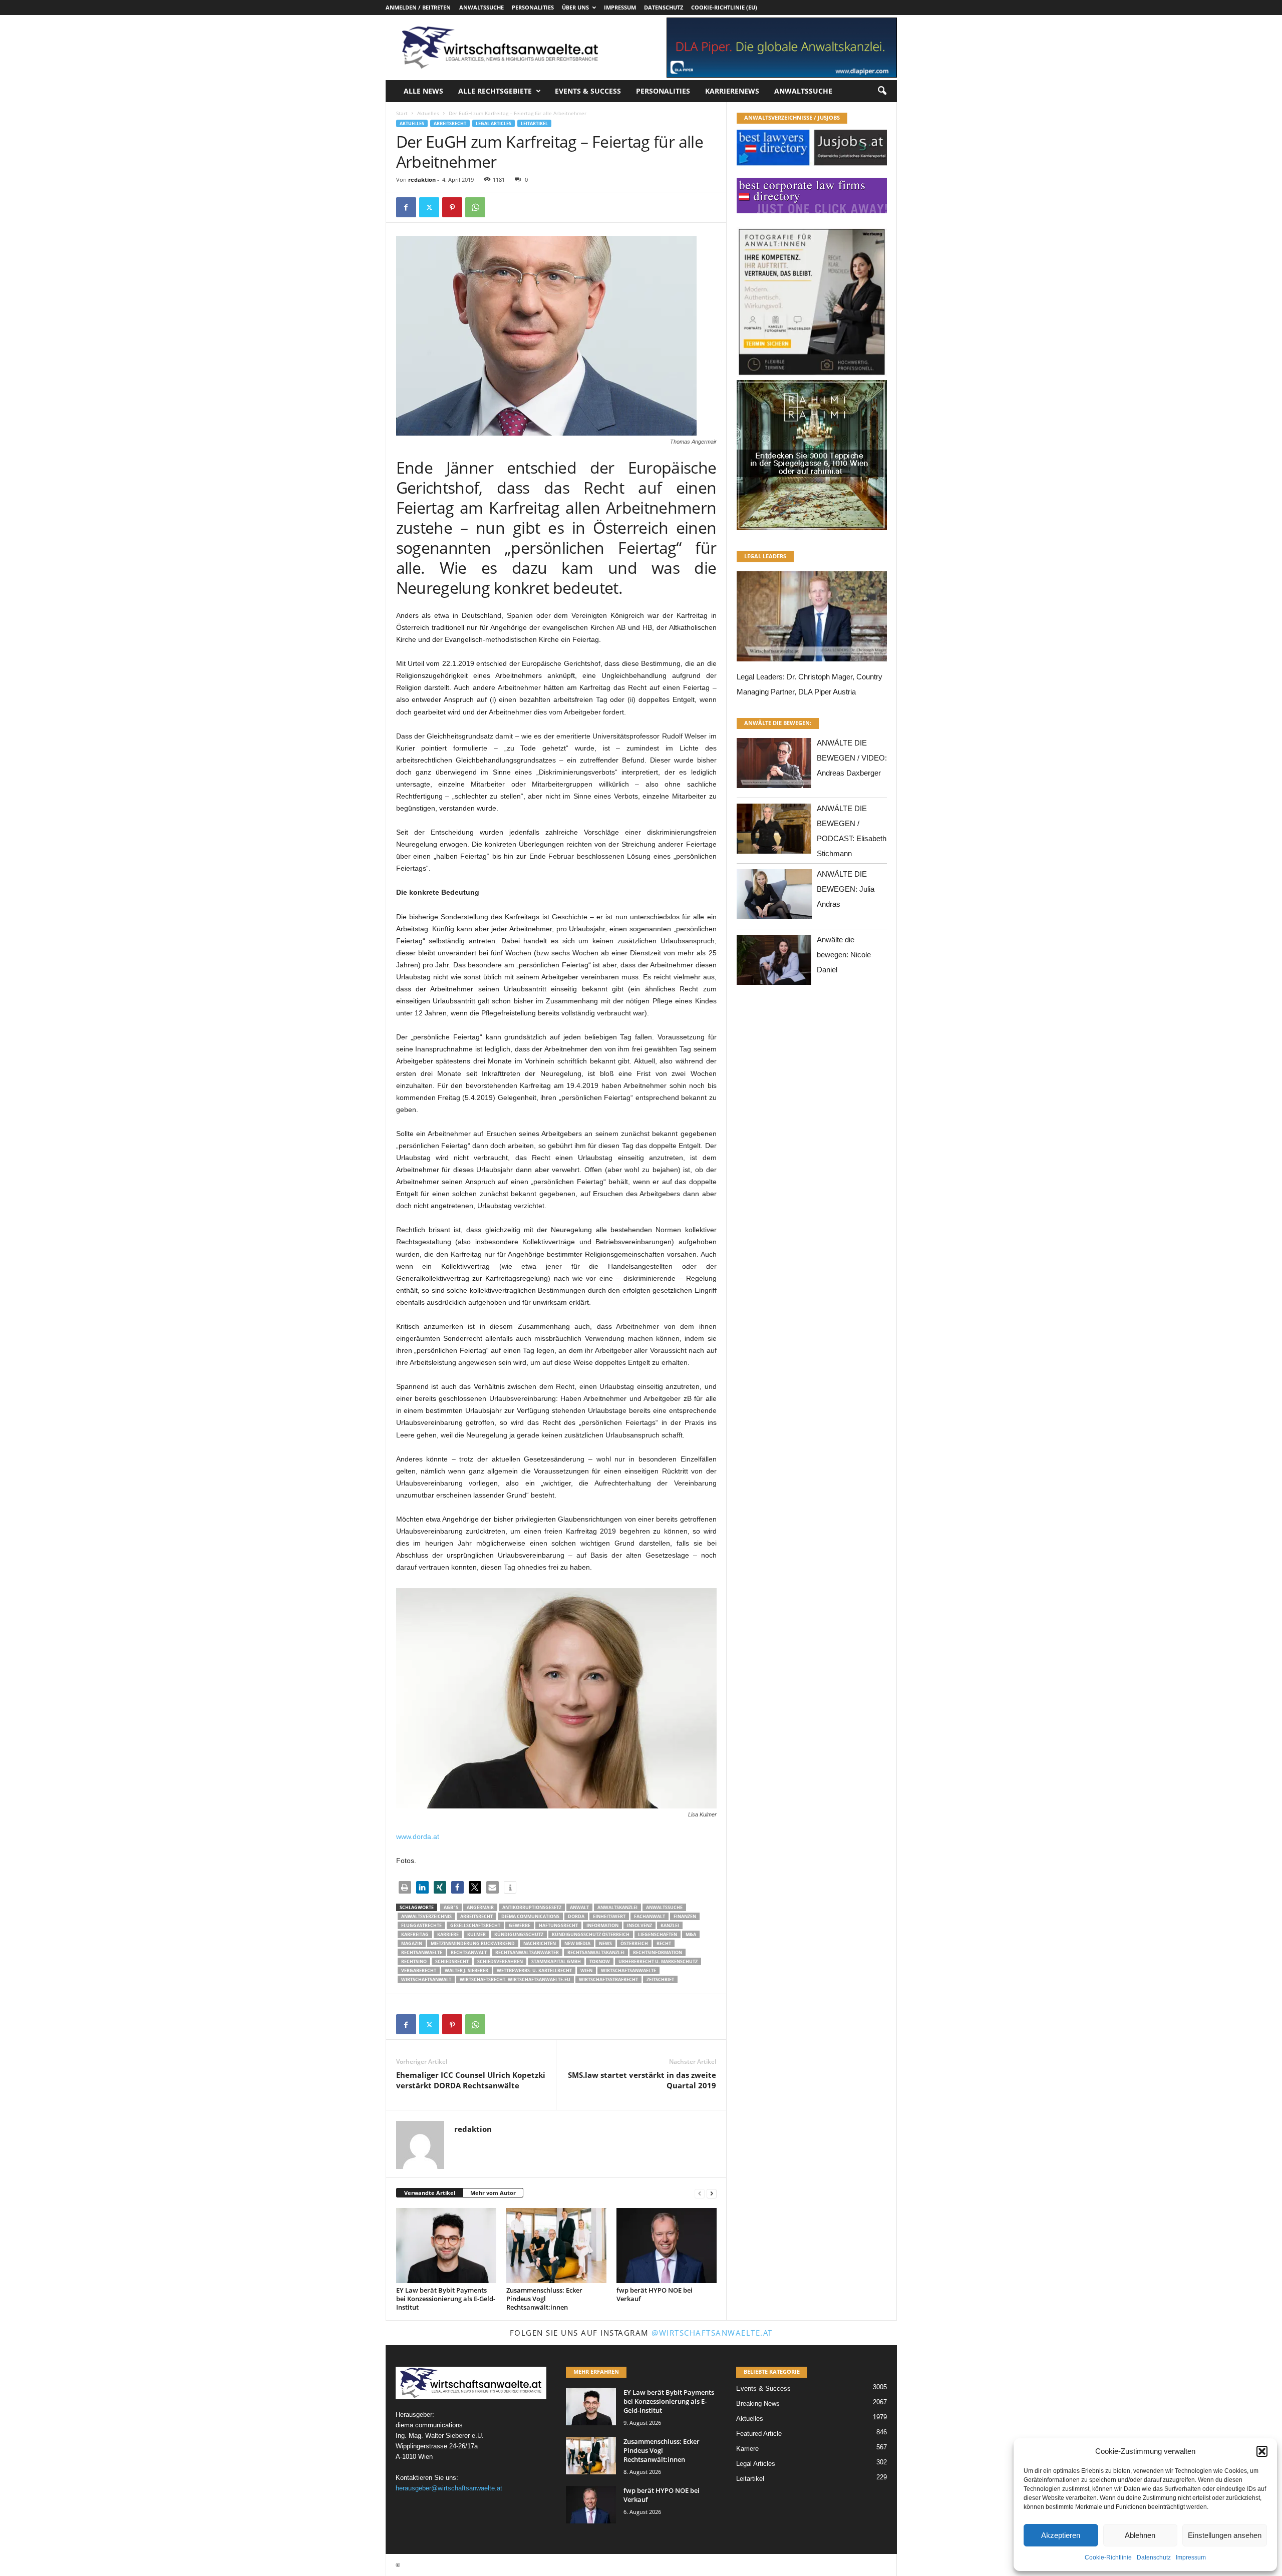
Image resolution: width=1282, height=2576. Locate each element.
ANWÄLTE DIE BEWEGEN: (778, 723)
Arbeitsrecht (450, 123)
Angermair (480, 1907)
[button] (1262, 2451)
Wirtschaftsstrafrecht (608, 1979)
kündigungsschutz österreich (591, 1934)
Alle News (423, 91)
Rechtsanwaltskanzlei (596, 1952)
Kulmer (476, 1934)
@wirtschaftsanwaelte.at (712, 2333)
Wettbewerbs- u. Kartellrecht (534, 1970)
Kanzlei (670, 1925)
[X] (429, 207)
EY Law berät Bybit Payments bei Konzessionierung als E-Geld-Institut (446, 2299)
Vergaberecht (419, 1970)
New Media (577, 1943)
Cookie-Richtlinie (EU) (724, 7)
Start (402, 113)
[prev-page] (700, 2193)
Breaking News (758, 2404)
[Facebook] (406, 207)
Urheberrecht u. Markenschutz (658, 1961)
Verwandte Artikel (430, 2193)
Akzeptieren (1061, 2535)
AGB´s (451, 1907)
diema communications (530, 1916)
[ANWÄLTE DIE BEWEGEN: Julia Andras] (774, 897)
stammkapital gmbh (556, 1961)
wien (586, 1970)
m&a (691, 1934)
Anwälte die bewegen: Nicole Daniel (844, 955)
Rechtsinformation (658, 1952)
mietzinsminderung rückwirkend (473, 1943)
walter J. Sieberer (466, 1970)
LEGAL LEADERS (765, 556)
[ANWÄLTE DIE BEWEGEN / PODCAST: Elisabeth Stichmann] (774, 831)
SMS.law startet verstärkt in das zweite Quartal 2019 (642, 2080)
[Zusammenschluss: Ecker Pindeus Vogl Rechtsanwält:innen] (556, 2246)
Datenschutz (1154, 2557)
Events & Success (588, 91)
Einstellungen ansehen (1225, 2535)
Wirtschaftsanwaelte (628, 1970)
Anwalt (579, 1907)
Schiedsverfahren (500, 1961)
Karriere (448, 1934)
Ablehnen (1140, 2535)
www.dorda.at (418, 1836)
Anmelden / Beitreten (418, 7)
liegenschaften (658, 1934)
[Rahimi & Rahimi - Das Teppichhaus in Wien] (812, 377)
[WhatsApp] (475, 207)
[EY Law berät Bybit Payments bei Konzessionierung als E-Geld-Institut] (446, 2246)
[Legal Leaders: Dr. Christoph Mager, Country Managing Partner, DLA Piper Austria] (812, 619)
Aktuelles (428, 113)
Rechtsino (414, 1961)
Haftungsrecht (558, 1925)
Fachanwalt (650, 1916)
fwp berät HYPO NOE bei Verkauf (655, 2294)
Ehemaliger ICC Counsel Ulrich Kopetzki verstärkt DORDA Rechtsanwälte (471, 2080)
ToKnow (600, 1961)
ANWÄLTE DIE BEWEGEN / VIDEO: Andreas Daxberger (852, 758)
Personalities (533, 7)
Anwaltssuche (482, 7)
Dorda (576, 1916)
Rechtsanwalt (469, 1952)
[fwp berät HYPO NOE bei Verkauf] (667, 2246)
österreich (634, 1943)
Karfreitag (415, 1934)
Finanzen (685, 1916)
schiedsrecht (452, 1961)
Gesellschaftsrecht (475, 1925)
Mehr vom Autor (493, 2193)
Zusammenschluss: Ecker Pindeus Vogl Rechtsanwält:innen (544, 2299)
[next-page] (712, 2193)
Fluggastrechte (421, 1925)
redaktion (422, 179)
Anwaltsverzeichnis (426, 1916)
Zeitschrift (660, 1979)
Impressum (1191, 2557)
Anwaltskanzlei (617, 1907)
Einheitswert (609, 1916)
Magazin (412, 1943)
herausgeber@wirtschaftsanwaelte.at (449, 2488)
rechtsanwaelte (422, 1952)
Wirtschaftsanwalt (426, 1979)
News (605, 1943)
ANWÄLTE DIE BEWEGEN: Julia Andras (846, 889)
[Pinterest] (452, 207)
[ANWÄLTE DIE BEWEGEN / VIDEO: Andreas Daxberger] (774, 766)
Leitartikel (534, 123)
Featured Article (759, 2434)
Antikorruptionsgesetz (532, 1907)
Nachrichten (540, 1943)
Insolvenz (639, 1925)
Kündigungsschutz (519, 1934)
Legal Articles (494, 123)
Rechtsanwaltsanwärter (527, 1952)
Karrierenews (732, 91)
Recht (664, 1943)
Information (602, 1925)
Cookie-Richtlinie (1108, 2557)
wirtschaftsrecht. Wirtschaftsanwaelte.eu (515, 1979)
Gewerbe (520, 1925)
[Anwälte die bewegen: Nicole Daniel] (774, 963)
